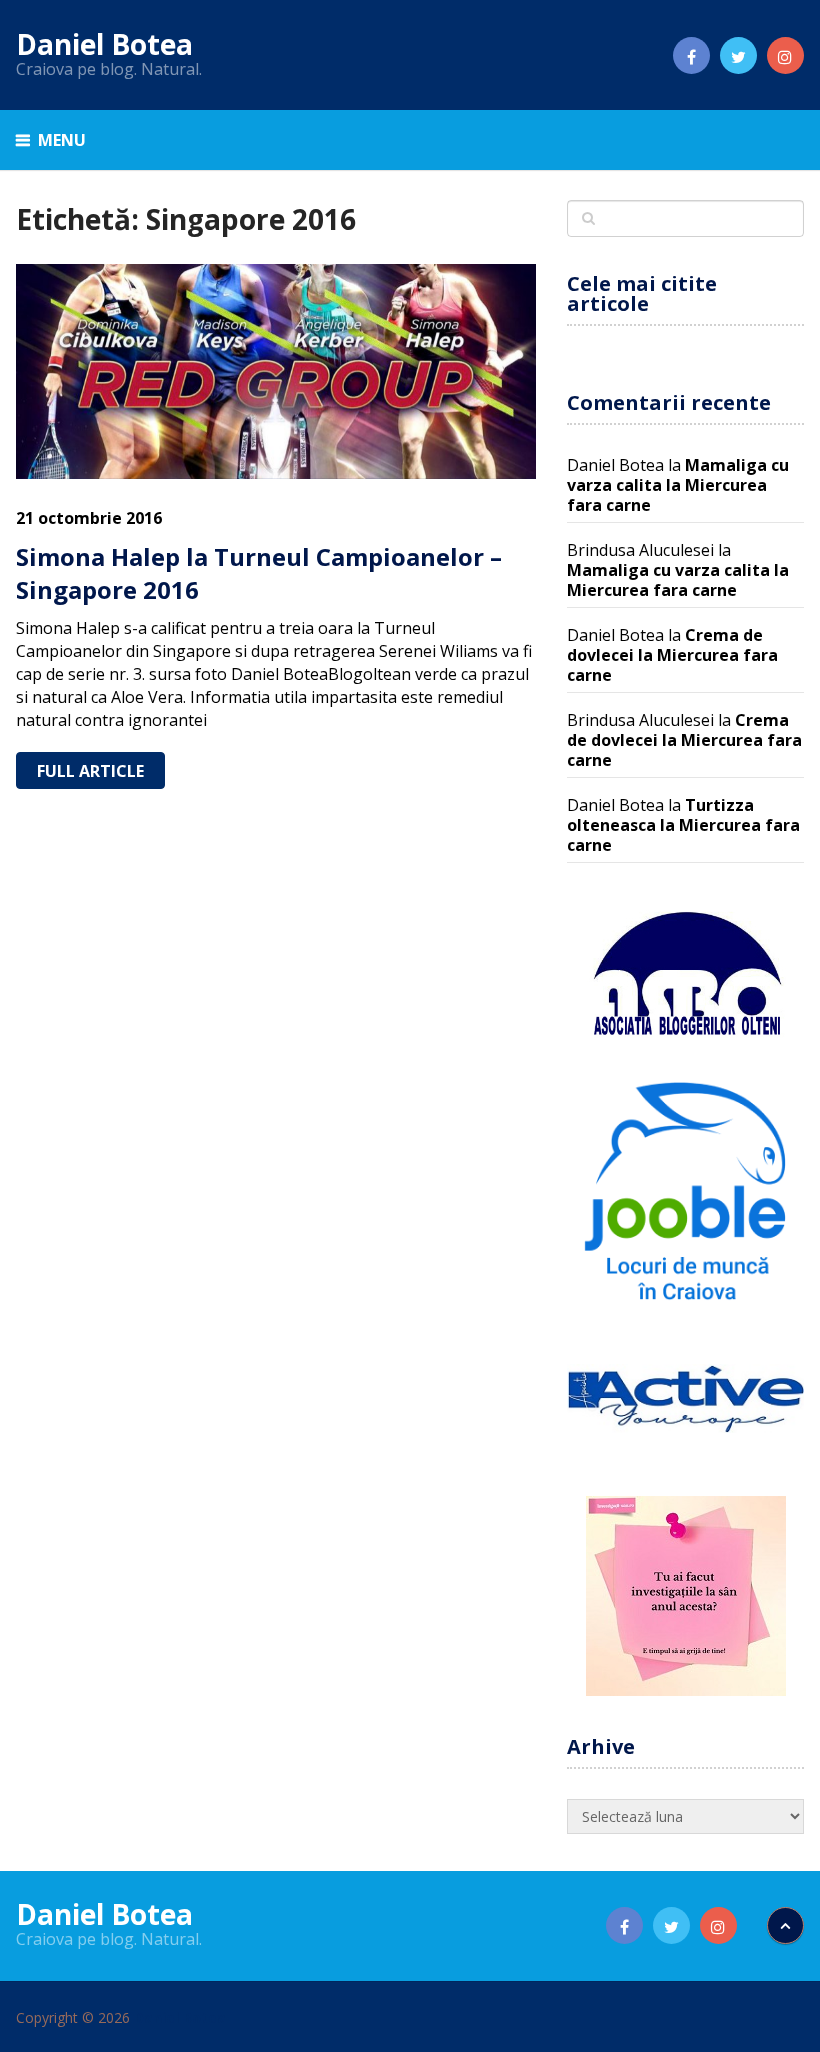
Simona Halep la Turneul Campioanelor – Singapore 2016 (259, 573)
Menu (62, 140)
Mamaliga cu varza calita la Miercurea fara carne (678, 485)
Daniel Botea (104, 44)
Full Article (90, 771)
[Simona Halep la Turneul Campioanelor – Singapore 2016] (276, 371)
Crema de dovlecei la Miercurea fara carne (672, 655)
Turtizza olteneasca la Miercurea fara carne (683, 825)
